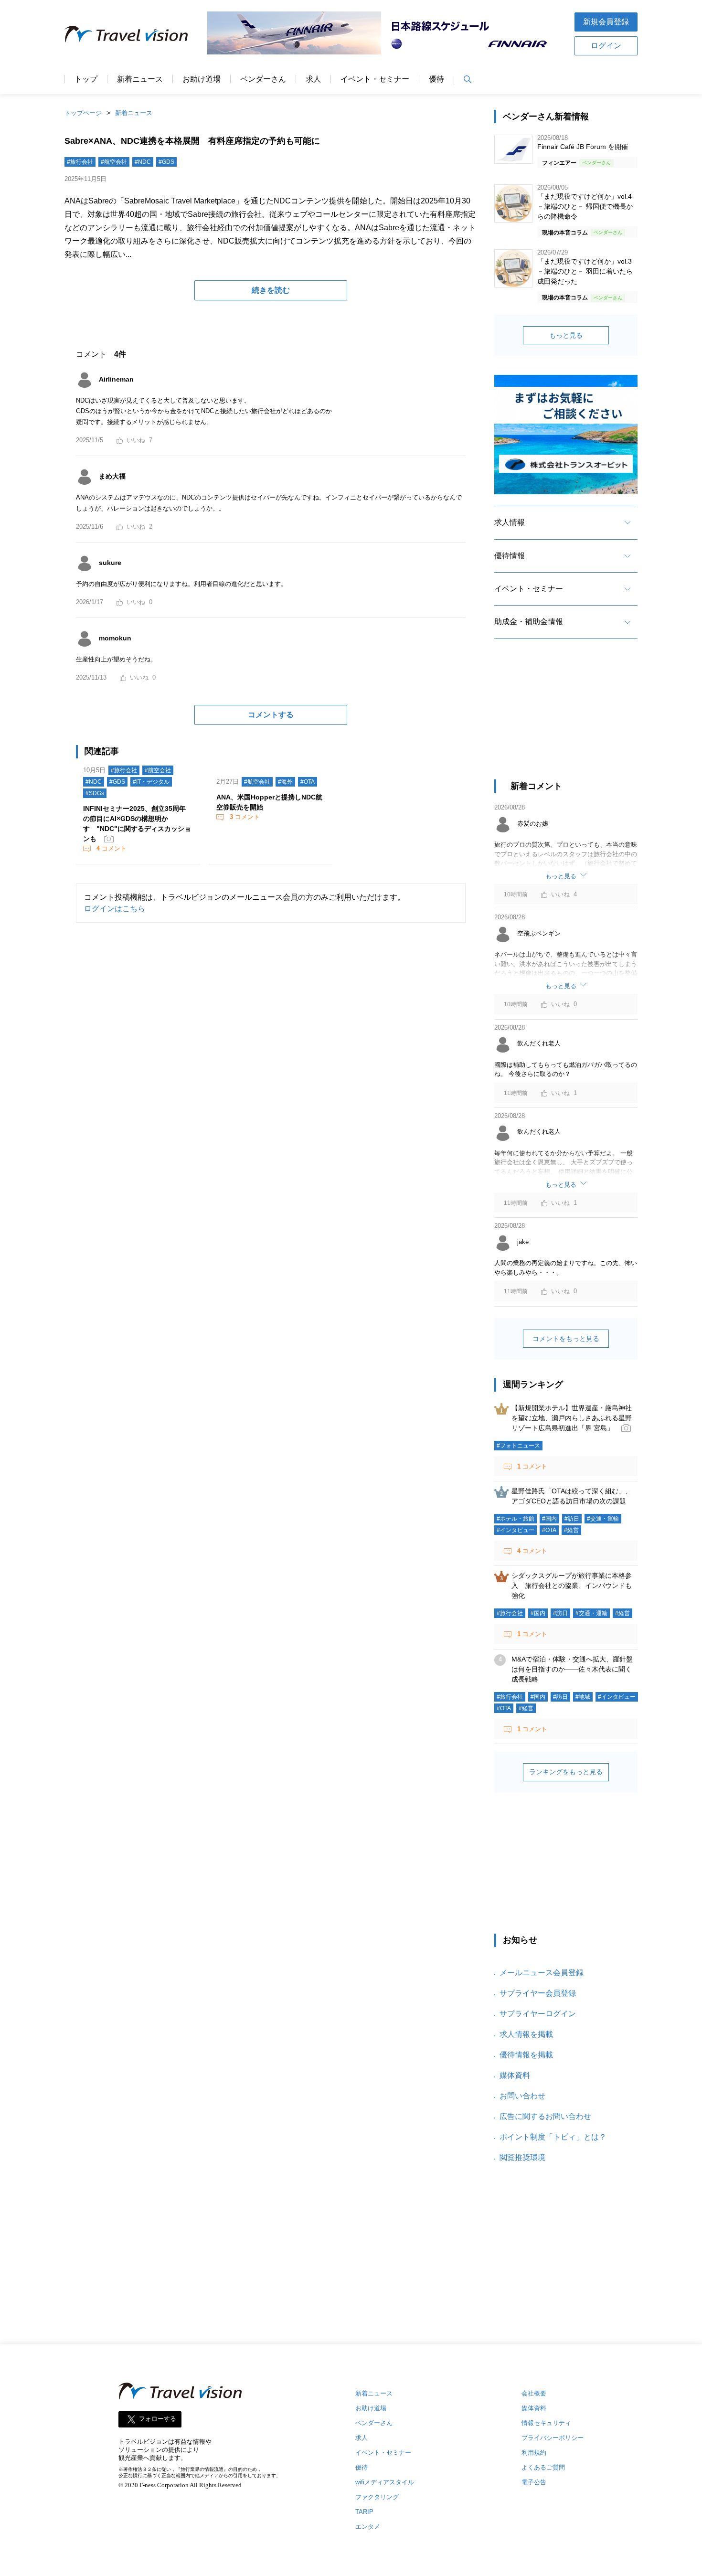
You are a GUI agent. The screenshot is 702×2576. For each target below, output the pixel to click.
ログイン (606, 46)
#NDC (143, 162)
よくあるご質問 (543, 2467)
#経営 (571, 1530)
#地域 (583, 1697)
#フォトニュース (518, 1446)
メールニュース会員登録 (542, 1973)
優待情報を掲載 (526, 2055)
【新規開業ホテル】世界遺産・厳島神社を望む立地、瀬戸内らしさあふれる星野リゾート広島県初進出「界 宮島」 (572, 1418)
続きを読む (271, 290)
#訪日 (572, 1519)
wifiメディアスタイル (385, 2482)
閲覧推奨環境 (522, 2157)
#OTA (308, 782)
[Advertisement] (566, 718)
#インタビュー (516, 1530)
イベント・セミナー (375, 79)
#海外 (285, 782)
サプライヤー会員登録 (538, 1993)
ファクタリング (377, 2497)
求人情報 (510, 522)
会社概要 (534, 2393)
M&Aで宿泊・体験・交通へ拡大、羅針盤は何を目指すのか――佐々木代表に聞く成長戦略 (572, 1669)
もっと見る (566, 335)
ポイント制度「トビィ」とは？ (553, 2137)
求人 (313, 79)
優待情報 (510, 556)
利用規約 (534, 2453)
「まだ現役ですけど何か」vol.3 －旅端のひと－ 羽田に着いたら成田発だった (585, 271)
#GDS (166, 162)
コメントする (271, 715)
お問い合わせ (522, 2096)
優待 (436, 79)
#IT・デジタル (151, 782)
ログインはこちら (115, 909)
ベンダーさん (263, 79)
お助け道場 (202, 79)
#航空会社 (114, 162)
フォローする (158, 2419)
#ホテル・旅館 (516, 1519)
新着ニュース (140, 79)
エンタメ (368, 2527)
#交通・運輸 (603, 1519)
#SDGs (95, 793)
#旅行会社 (80, 162)
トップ (86, 79)
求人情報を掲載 (526, 2034)
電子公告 (534, 2482)
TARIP (364, 2512)
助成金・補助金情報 (529, 622)
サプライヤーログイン (538, 2014)
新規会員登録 (606, 22)
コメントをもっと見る (566, 1339)
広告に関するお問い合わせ (545, 2116)
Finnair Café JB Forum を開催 (583, 147)
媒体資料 (515, 2075)
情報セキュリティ (546, 2423)
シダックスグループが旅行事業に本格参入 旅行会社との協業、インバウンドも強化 (572, 1586)
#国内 (549, 1519)
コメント (112, 848)
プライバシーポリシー (553, 2438)
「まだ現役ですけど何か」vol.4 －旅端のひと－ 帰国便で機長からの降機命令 (585, 206)
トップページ (83, 113)
